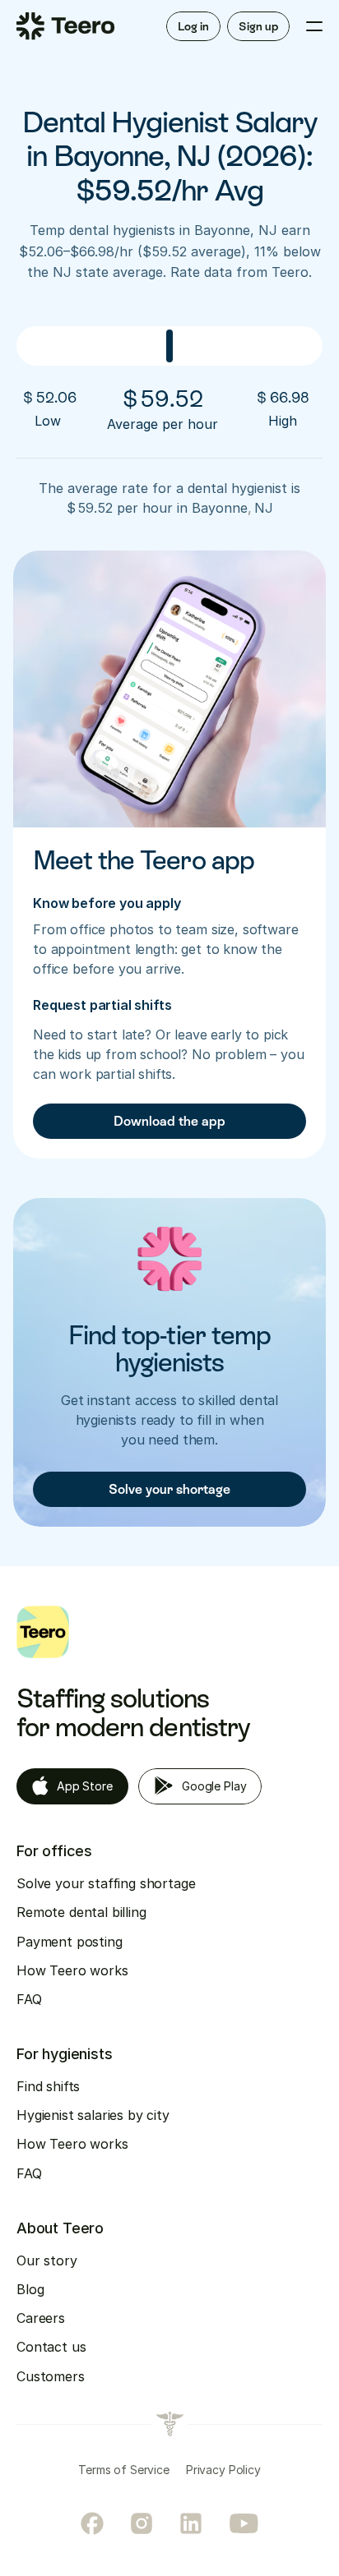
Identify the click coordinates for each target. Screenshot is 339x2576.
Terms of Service (124, 2470)
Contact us (51, 2347)
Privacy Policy (223, 2470)
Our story (47, 2260)
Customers (51, 2376)
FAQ (29, 1999)
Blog (30, 2289)
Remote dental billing (81, 1912)
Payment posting (70, 1942)
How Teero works (72, 1970)
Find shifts (48, 2086)
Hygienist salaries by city (93, 2115)
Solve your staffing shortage (106, 1883)
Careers (41, 2318)
